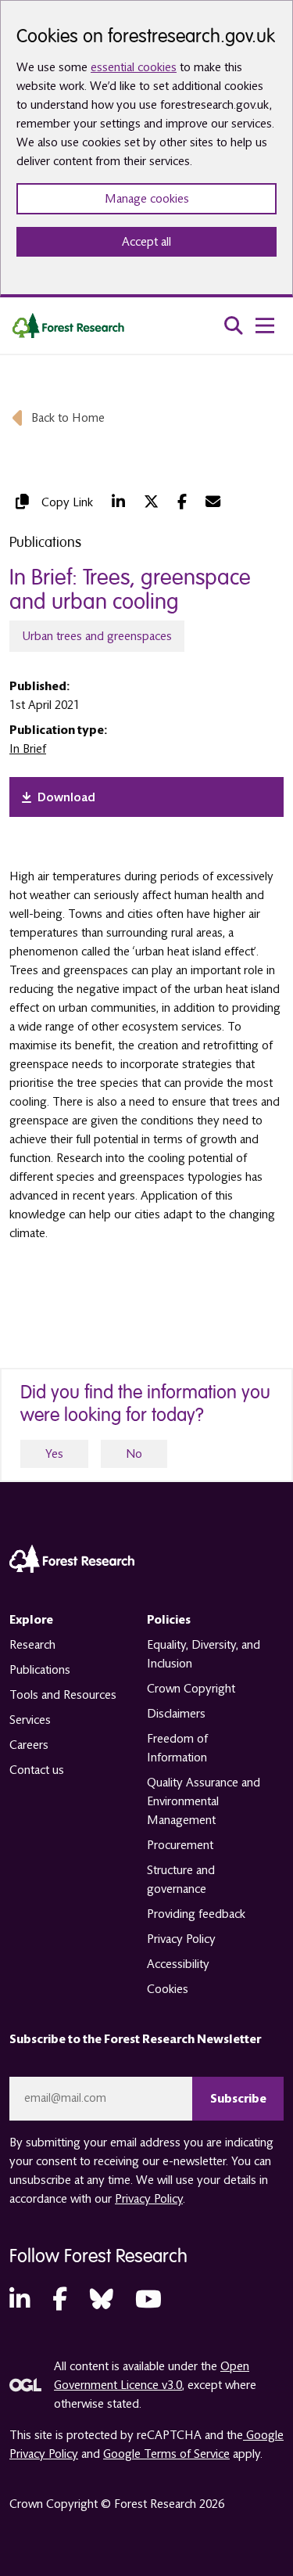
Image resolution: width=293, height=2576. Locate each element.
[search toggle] (234, 326)
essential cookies (134, 67)
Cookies (168, 1989)
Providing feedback (196, 1914)
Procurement (180, 1845)
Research (32, 1645)
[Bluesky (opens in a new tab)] (102, 2300)
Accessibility (178, 1964)
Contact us (37, 1770)
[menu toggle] (265, 326)
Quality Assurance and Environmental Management (204, 1801)
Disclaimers (176, 1714)
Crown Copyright (191, 1689)
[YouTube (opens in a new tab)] (148, 2300)
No (134, 1454)
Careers (29, 1745)
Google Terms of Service (166, 2454)
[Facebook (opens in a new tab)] (182, 502)
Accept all (146, 242)
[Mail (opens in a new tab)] (213, 502)
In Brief (28, 749)
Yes (54, 1454)
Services (30, 1720)
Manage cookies (147, 199)
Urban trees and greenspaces (97, 636)
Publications (40, 1670)
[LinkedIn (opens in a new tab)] (118, 502)
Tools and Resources (63, 1695)
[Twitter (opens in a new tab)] (151, 502)
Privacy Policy (181, 1939)
